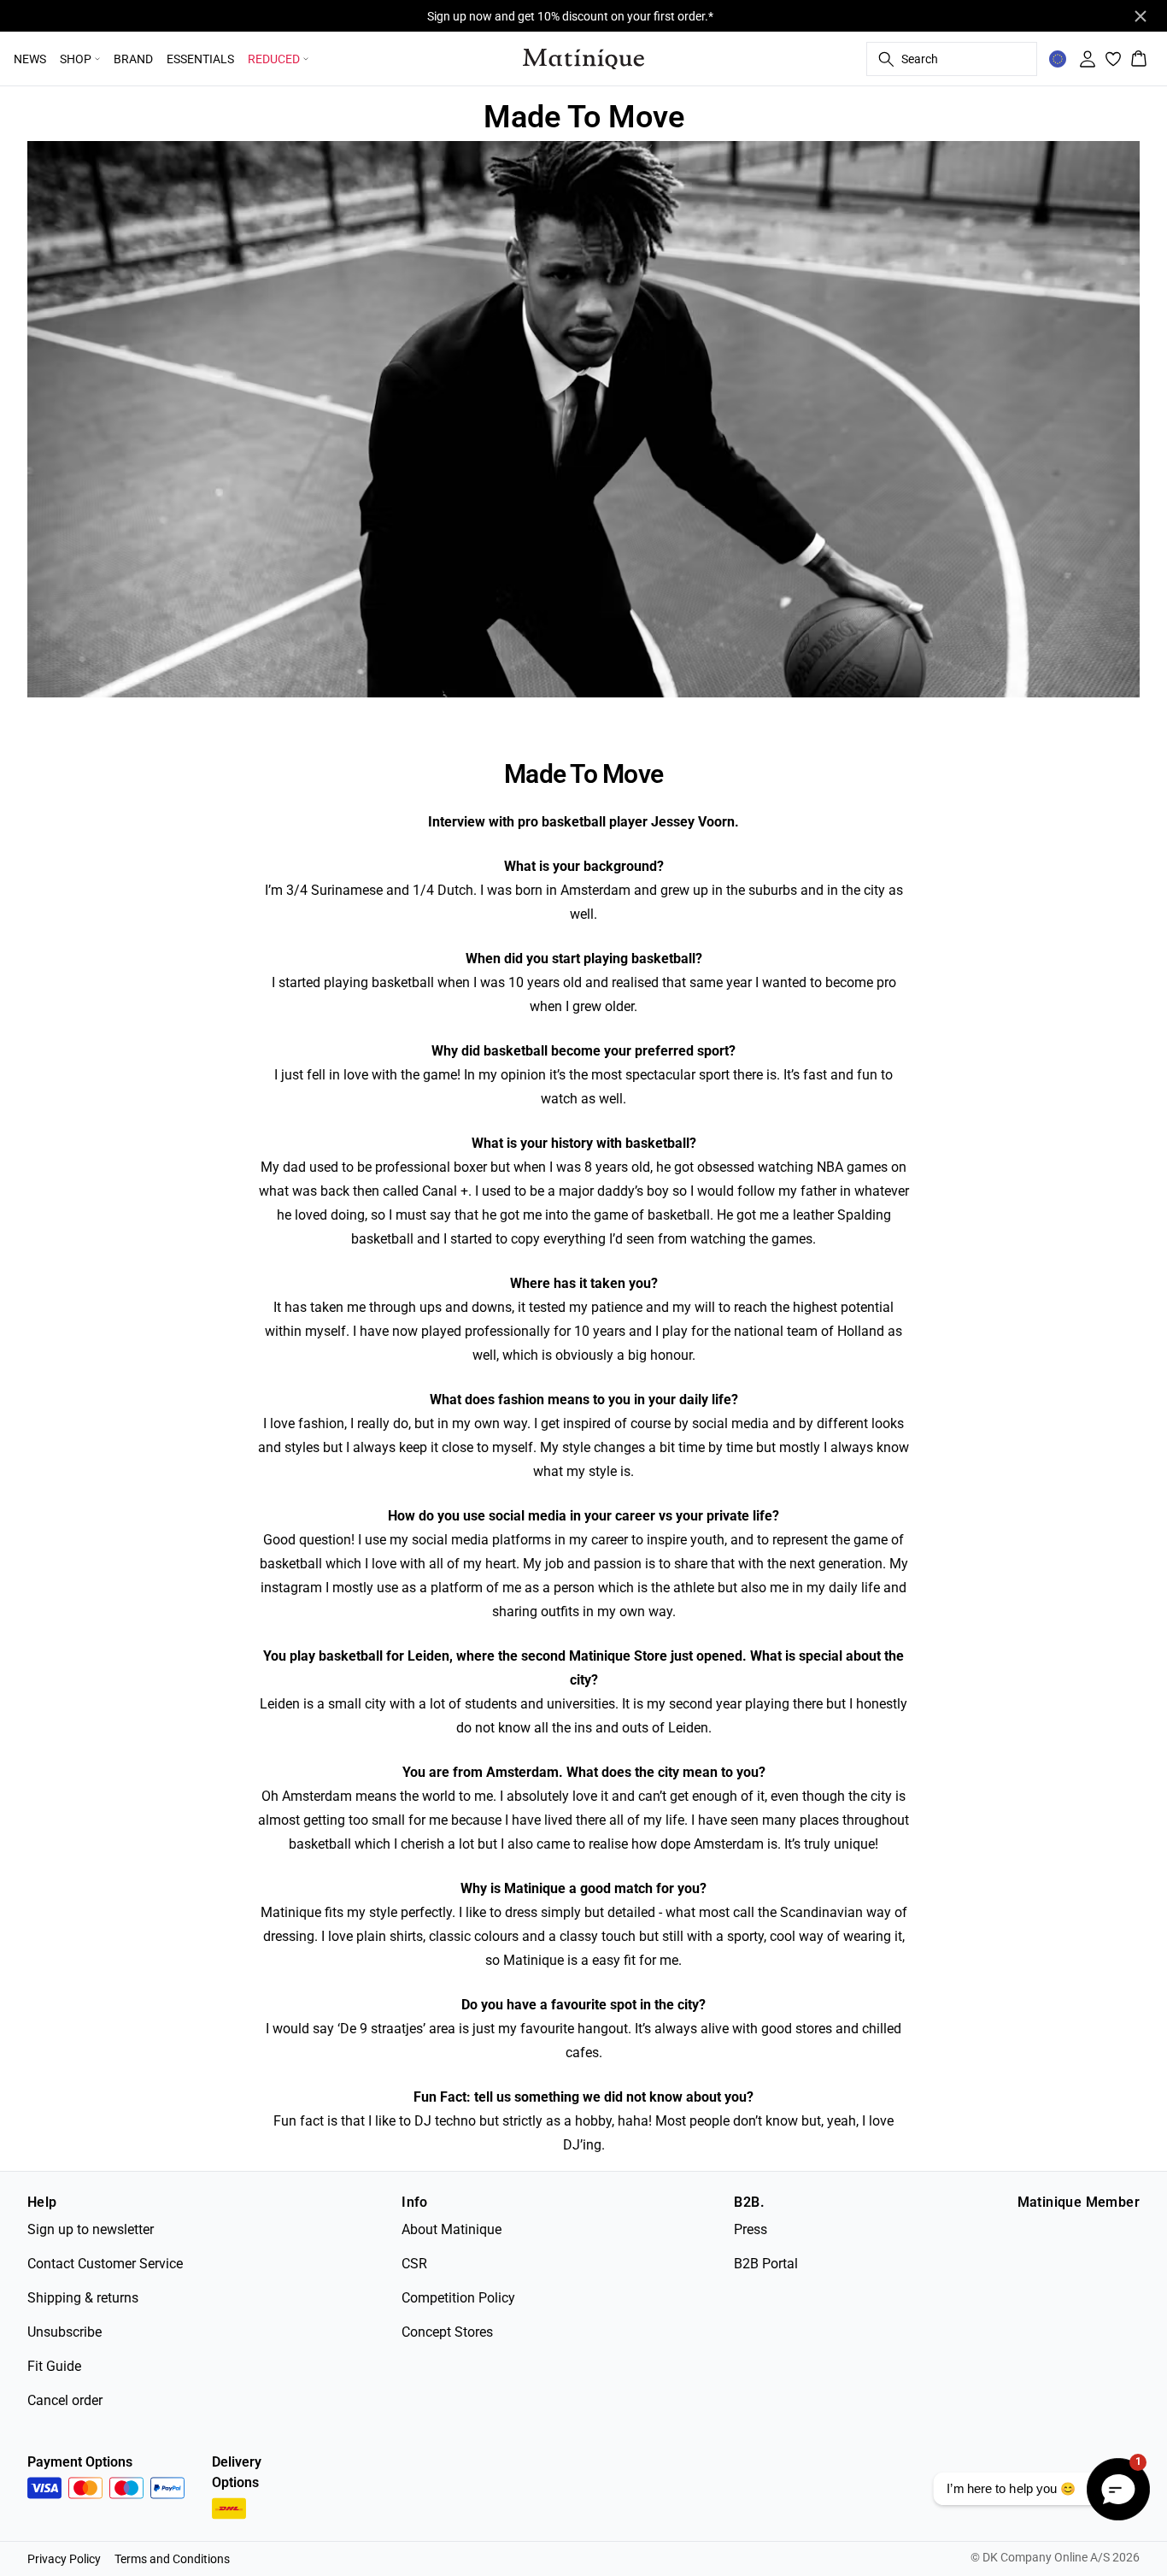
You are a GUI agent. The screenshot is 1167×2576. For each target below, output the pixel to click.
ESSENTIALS (200, 59)
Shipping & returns (83, 2298)
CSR (414, 2264)
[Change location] (1058, 59)
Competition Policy (458, 2298)
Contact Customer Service (105, 2264)
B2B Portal (766, 2264)
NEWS (30, 59)
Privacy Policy (64, 2559)
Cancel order (65, 2400)
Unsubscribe (65, 2332)
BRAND (133, 59)
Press (751, 2229)
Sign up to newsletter (91, 2229)
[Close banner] (1141, 16)
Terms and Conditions (172, 2559)
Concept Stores (447, 2332)
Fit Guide (54, 2366)
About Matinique (452, 2229)
